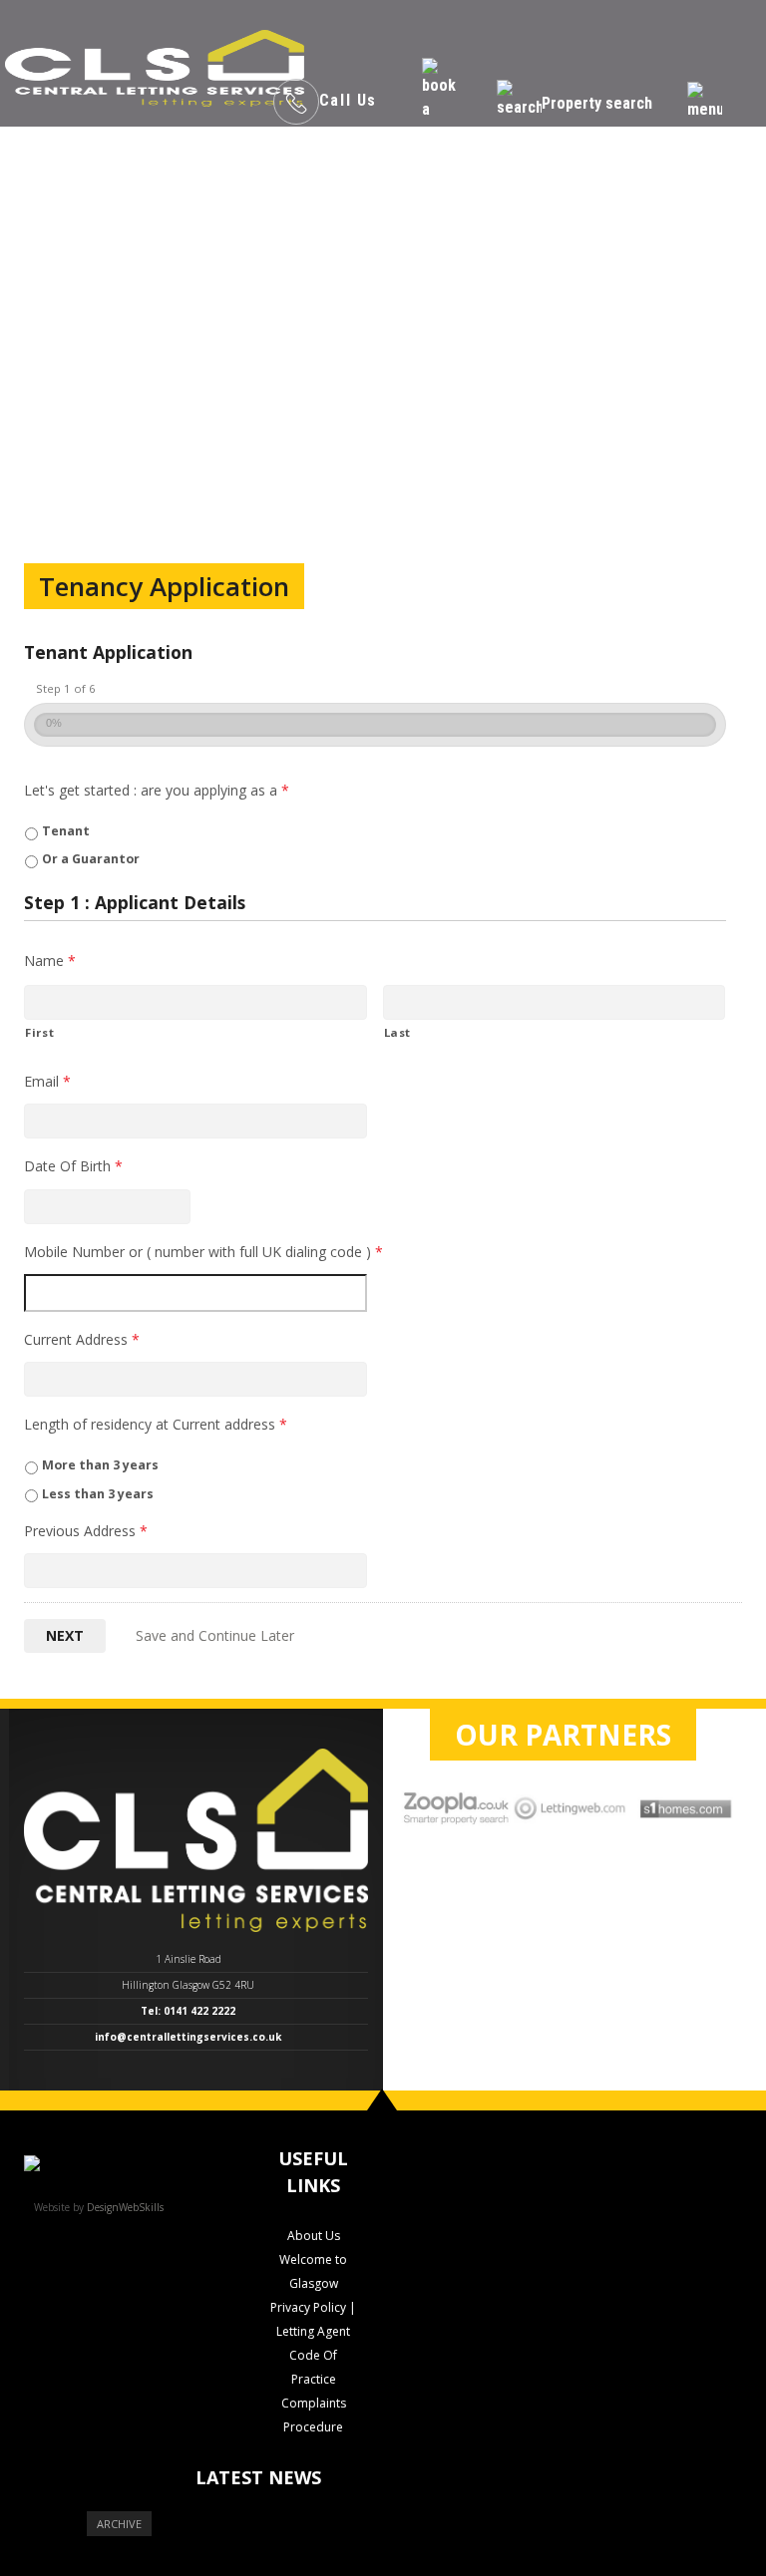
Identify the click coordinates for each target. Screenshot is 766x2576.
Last (398, 1032)
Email (47, 1082)
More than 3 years (100, 1465)
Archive (119, 2524)
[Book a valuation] (442, 102)
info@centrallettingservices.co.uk (188, 2037)
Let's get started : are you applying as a (157, 791)
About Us (314, 2236)
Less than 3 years (98, 1494)
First (39, 1032)
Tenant (66, 831)
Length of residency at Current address (156, 1425)
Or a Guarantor (91, 859)
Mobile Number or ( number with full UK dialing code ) (203, 1252)
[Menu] (705, 102)
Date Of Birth (73, 1166)
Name (50, 961)
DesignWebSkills (125, 2207)
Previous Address (86, 1531)
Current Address (82, 1340)
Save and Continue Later (215, 1635)
